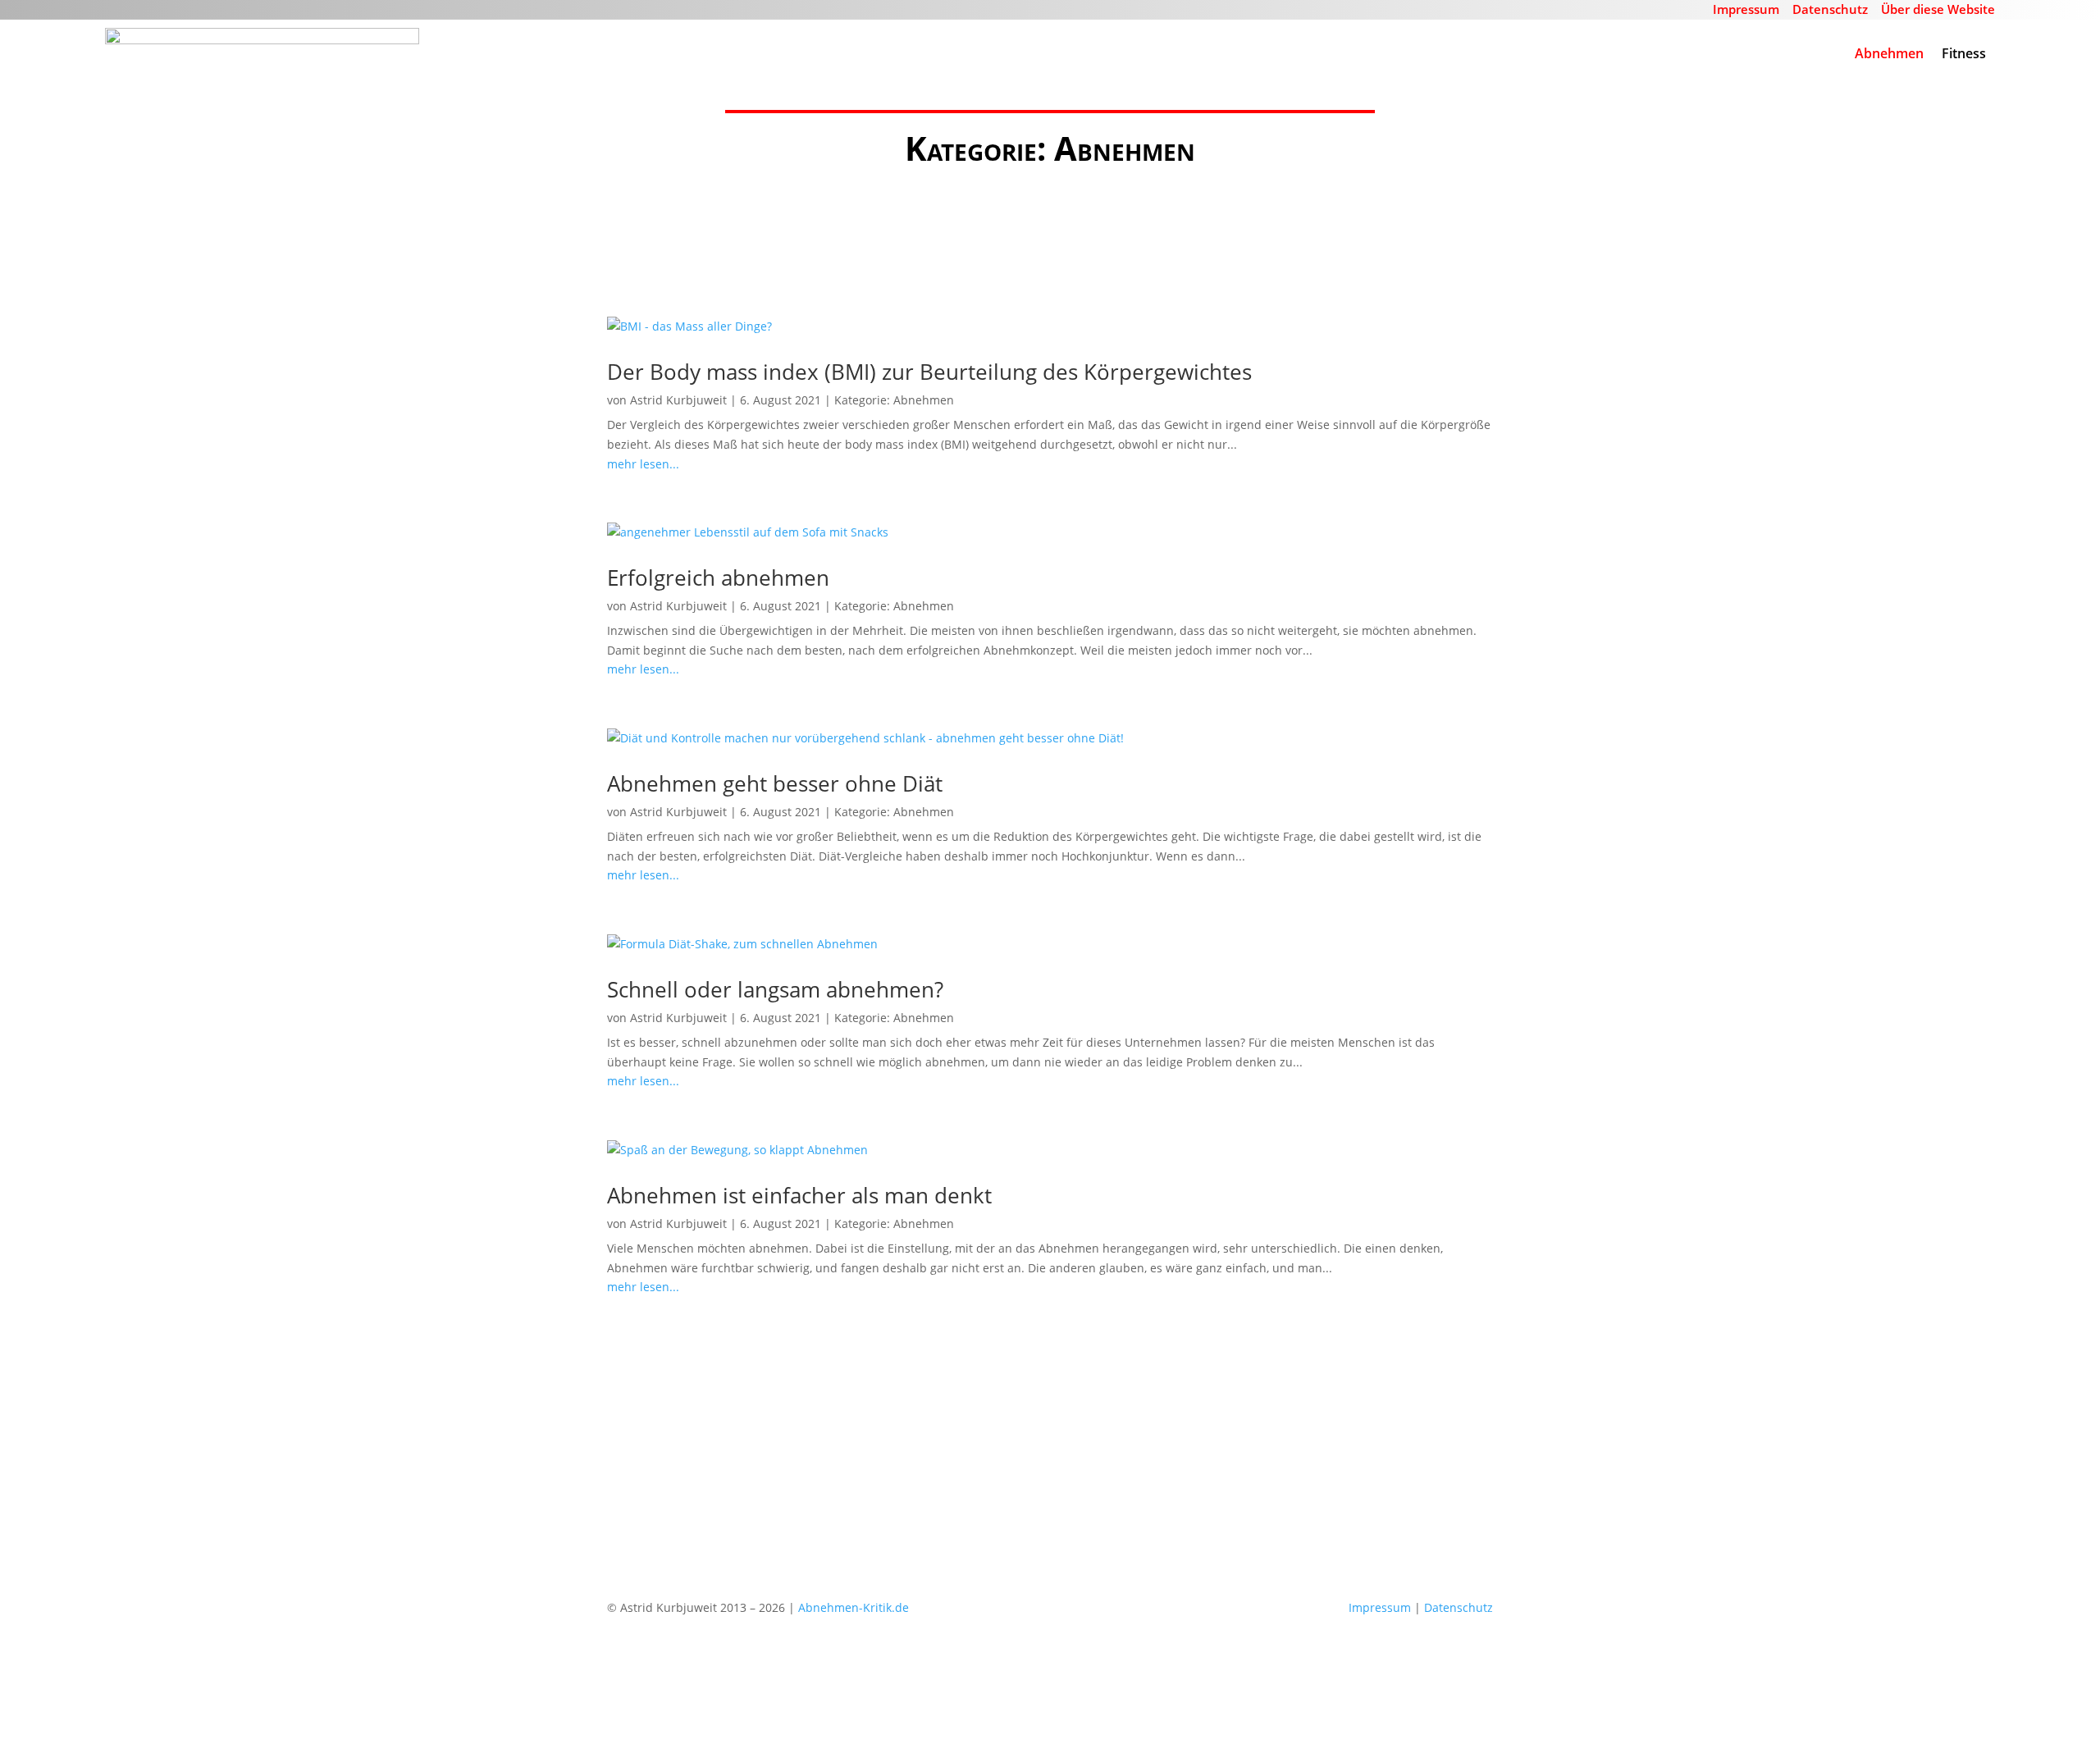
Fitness (1964, 53)
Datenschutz (1830, 9)
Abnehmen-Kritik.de (854, 1607)
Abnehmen (1889, 53)
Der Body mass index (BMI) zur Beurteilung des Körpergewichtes (929, 372)
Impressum (1746, 9)
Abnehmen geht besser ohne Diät (775, 783)
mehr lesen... (643, 464)
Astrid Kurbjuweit (678, 400)
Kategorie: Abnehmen (894, 400)
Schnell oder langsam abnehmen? (775, 989)
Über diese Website (1938, 9)
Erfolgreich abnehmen (718, 578)
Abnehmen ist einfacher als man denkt (799, 1195)
